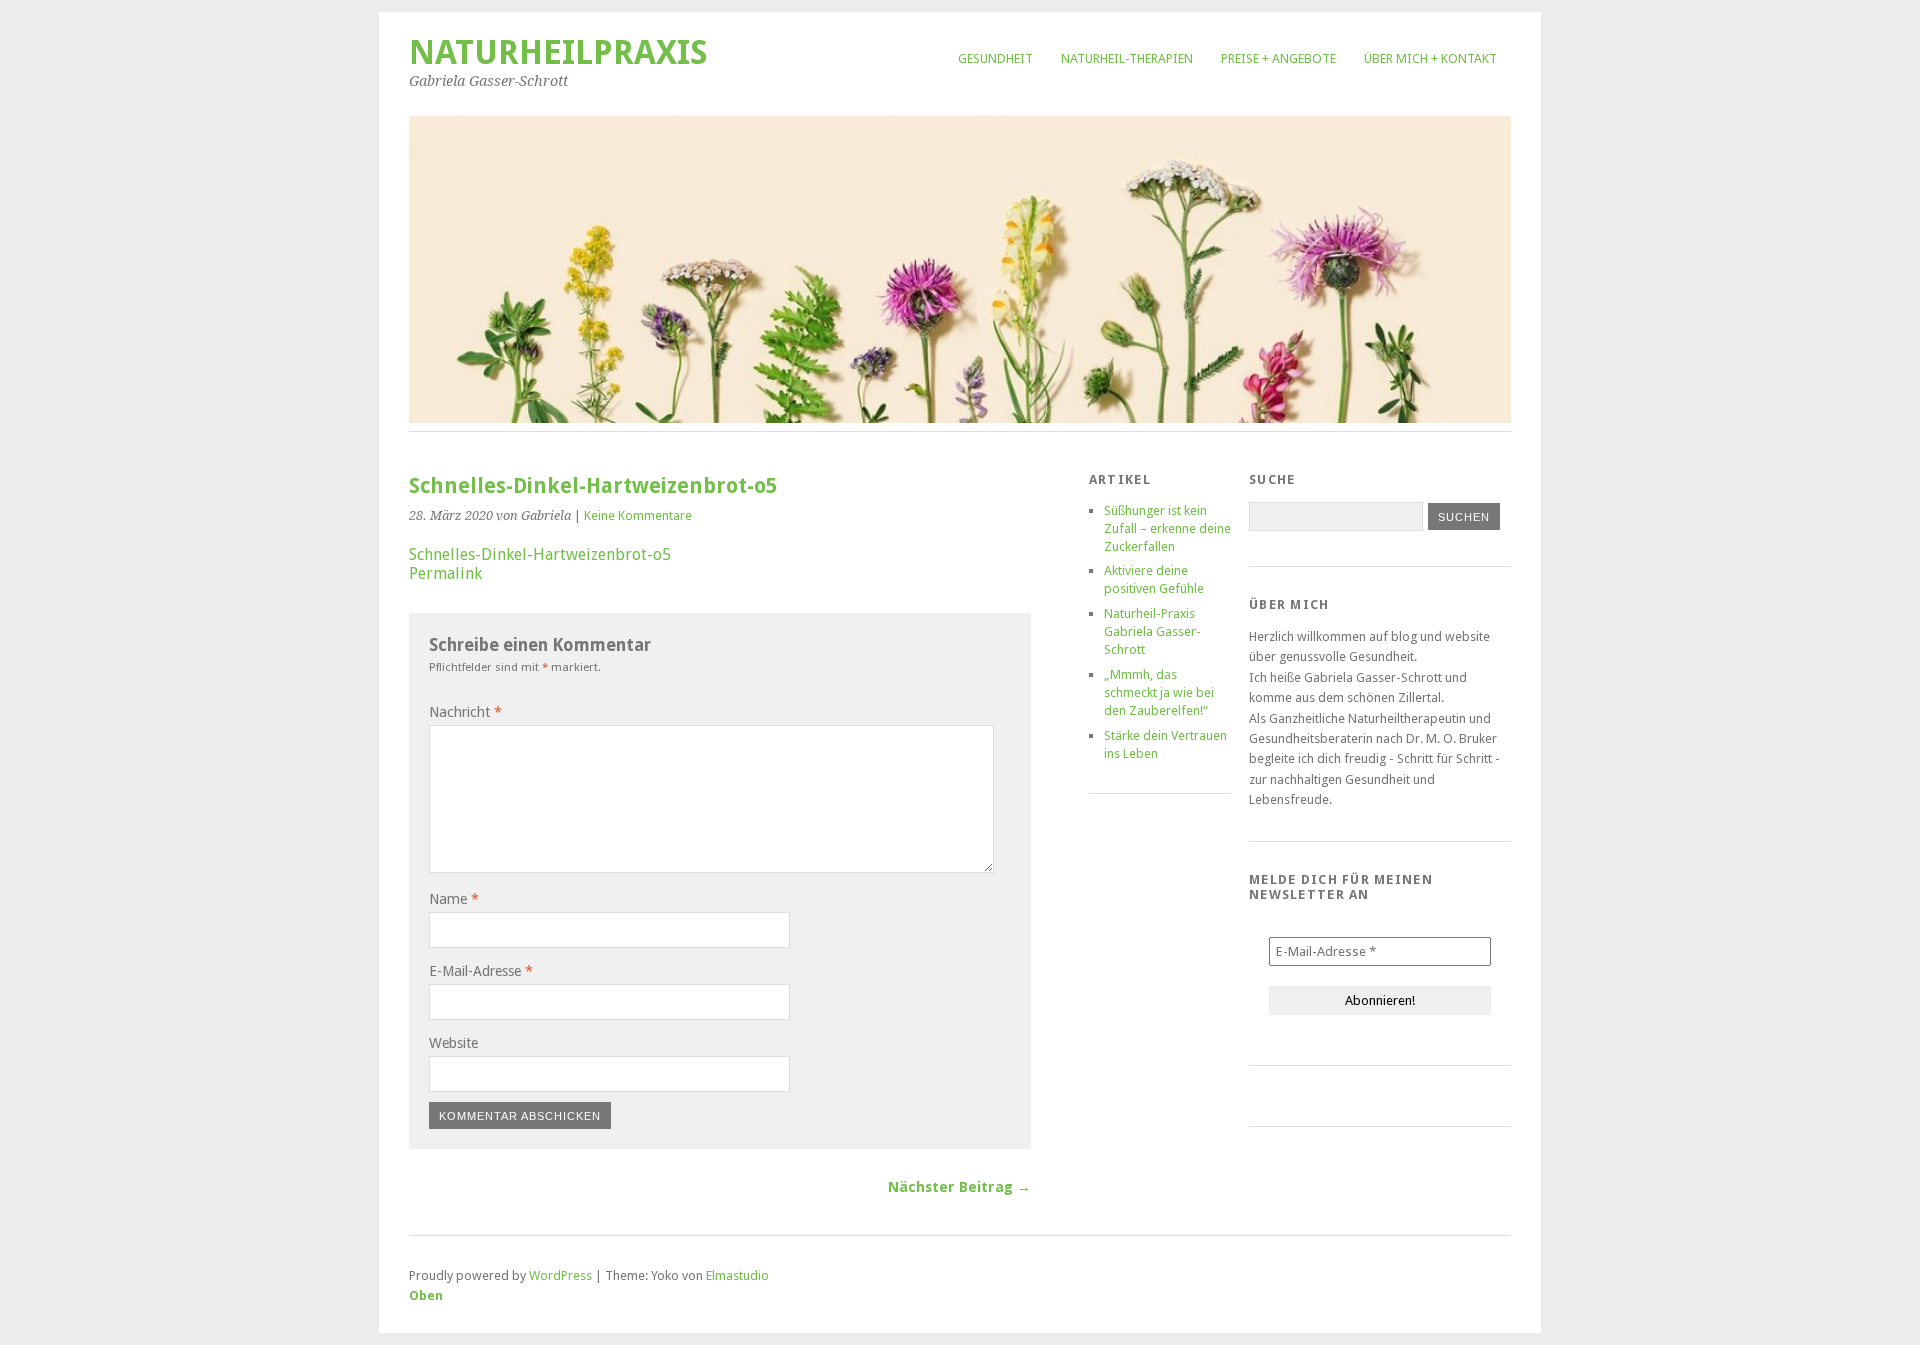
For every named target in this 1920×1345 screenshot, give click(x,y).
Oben (426, 1295)
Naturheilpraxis (558, 52)
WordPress (560, 1275)
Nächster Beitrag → (959, 1187)
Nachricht (465, 712)
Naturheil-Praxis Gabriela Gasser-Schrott (1152, 631)
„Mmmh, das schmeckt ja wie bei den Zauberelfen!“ (1159, 692)
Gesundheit (995, 58)
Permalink (445, 573)
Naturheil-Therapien (1127, 58)
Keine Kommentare (638, 515)
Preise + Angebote (1278, 58)
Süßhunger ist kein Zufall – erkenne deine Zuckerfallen (1167, 528)
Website (453, 1043)
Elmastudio (737, 1275)
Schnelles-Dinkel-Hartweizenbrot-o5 (540, 554)
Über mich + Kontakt (1430, 58)
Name (454, 899)
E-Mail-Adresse (481, 971)
